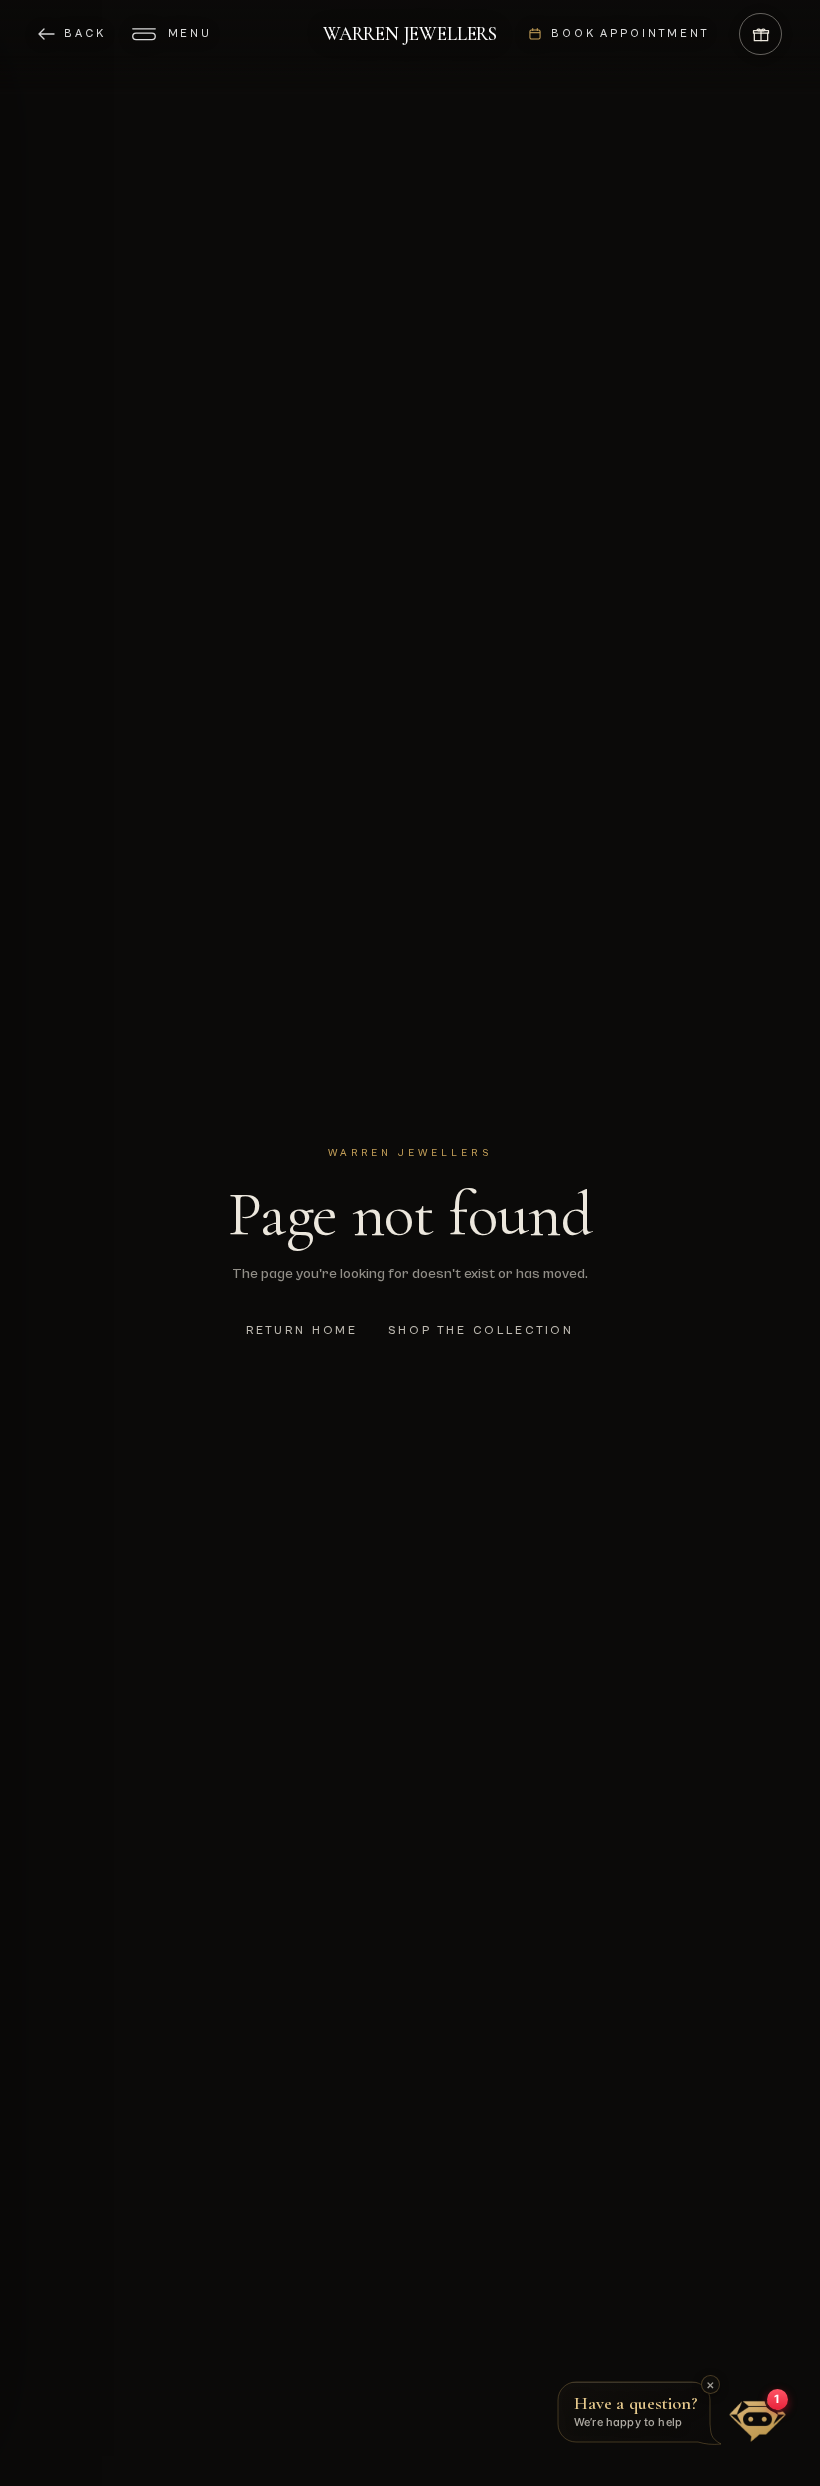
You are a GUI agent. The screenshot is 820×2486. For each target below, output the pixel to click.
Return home (302, 1330)
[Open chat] (757, 2421)
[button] (643, 2417)
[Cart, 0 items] (760, 34)
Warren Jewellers (410, 33)
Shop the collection (481, 1330)
